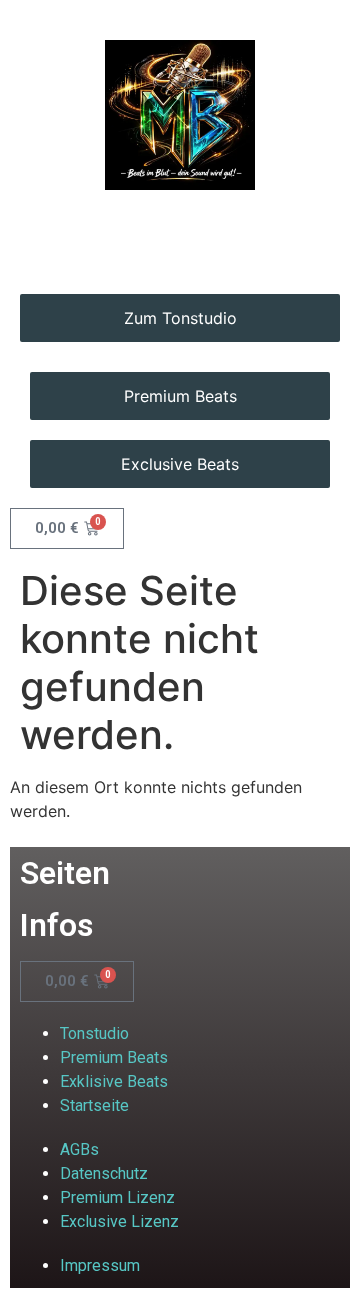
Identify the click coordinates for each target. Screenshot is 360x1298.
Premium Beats (180, 396)
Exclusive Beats (180, 464)
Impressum (100, 1265)
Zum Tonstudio (180, 318)
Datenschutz (104, 1173)
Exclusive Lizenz (119, 1221)
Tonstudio (94, 1033)
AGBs (79, 1149)
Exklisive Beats (114, 1081)
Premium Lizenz (117, 1197)
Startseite (94, 1105)
